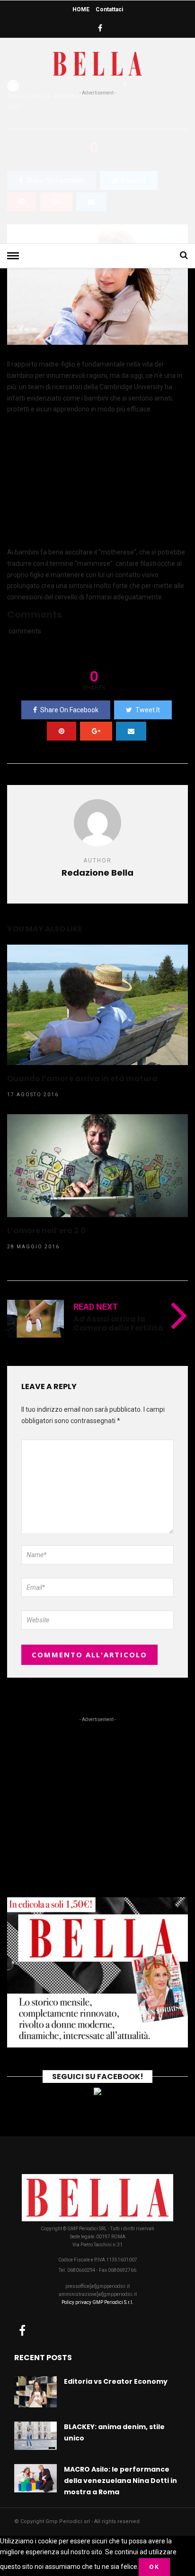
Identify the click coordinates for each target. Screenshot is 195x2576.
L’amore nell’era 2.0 (46, 1231)
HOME (81, 9)
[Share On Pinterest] (62, 731)
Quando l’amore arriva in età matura (82, 1079)
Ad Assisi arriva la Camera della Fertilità (118, 1323)
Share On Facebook (69, 710)
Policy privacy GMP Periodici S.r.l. (97, 2302)
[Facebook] (22, 2330)
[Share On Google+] (96, 731)
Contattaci (109, 9)
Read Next (96, 1307)
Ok (154, 2567)
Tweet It (148, 710)
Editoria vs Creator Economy (116, 2381)
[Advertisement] (97, 168)
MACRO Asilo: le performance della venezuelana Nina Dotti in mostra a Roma (120, 2481)
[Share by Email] (131, 731)
